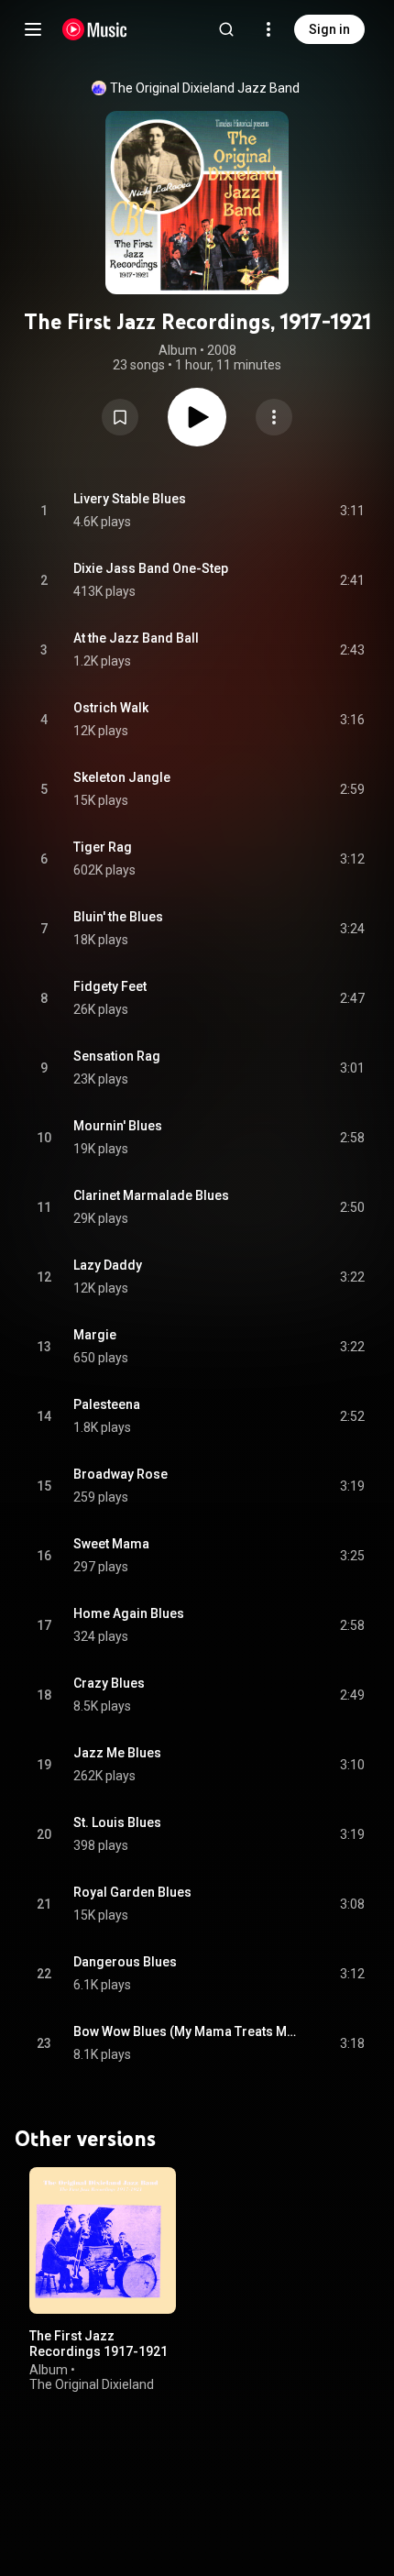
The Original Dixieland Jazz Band (205, 88)
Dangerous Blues (125, 1962)
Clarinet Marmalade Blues (151, 1195)
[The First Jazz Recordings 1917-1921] (103, 2240)
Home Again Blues (129, 1613)
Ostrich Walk (111, 708)
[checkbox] (352, 511)
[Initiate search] (226, 29)
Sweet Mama (111, 1544)
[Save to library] (120, 417)
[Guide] (33, 29)
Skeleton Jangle (122, 777)
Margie (95, 1335)
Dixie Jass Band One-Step (151, 568)
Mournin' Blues (118, 1126)
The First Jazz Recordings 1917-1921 (98, 2344)
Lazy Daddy (108, 1265)
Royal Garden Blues (132, 1892)
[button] (120, 417)
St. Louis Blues (117, 1822)
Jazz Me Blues (117, 1753)
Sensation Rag (117, 1056)
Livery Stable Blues (130, 499)
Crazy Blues (109, 1683)
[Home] (95, 29)
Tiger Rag (103, 847)
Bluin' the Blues (118, 917)
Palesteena (107, 1404)
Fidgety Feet (110, 986)
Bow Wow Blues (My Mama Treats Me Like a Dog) (186, 2031)
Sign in (329, 29)
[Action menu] (274, 417)
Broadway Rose (120, 1474)
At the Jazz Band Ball (136, 638)
